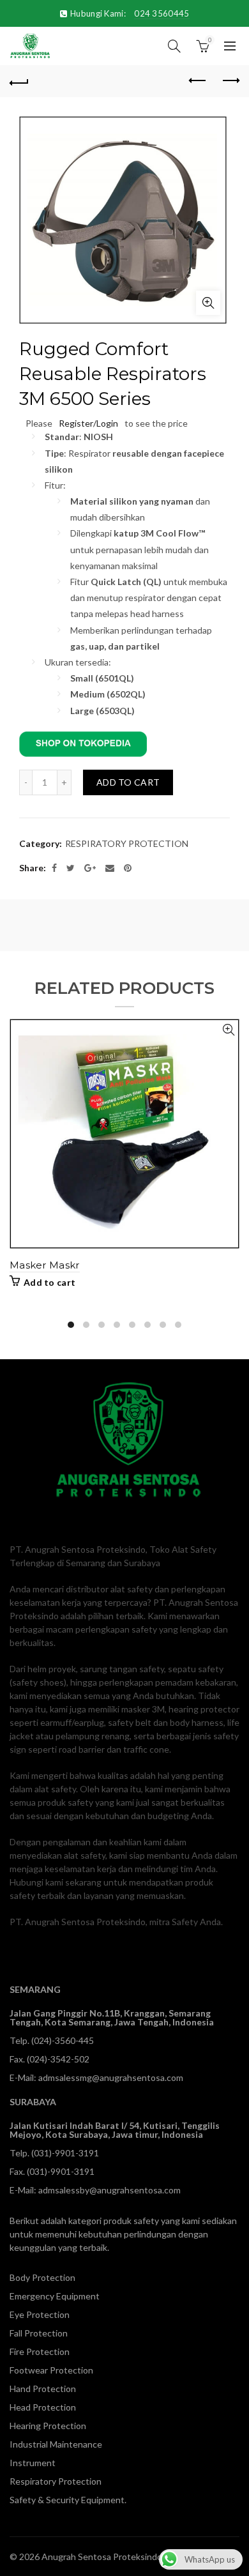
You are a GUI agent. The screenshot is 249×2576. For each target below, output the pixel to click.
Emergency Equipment (55, 2296)
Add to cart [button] (49, 1282)
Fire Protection (40, 2351)
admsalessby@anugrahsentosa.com (109, 2190)
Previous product (198, 81)
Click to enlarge (208, 303)
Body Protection (42, 2277)
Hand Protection (43, 2389)
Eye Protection (40, 2314)
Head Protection (43, 2407)
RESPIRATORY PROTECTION (127, 843)
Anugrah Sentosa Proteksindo (102, 2557)
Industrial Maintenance (56, 2444)
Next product (230, 81)
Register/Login (88, 423)
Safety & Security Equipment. (68, 2500)
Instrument (33, 2463)
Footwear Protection (51, 2370)
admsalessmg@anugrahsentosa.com (111, 2077)
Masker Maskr (45, 1265)
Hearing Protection (48, 2426)
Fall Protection (39, 2333)
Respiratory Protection (56, 2481)
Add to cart (128, 782)
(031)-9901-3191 (65, 2153)
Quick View (228, 1030)
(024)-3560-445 (63, 2040)
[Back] (19, 81)
